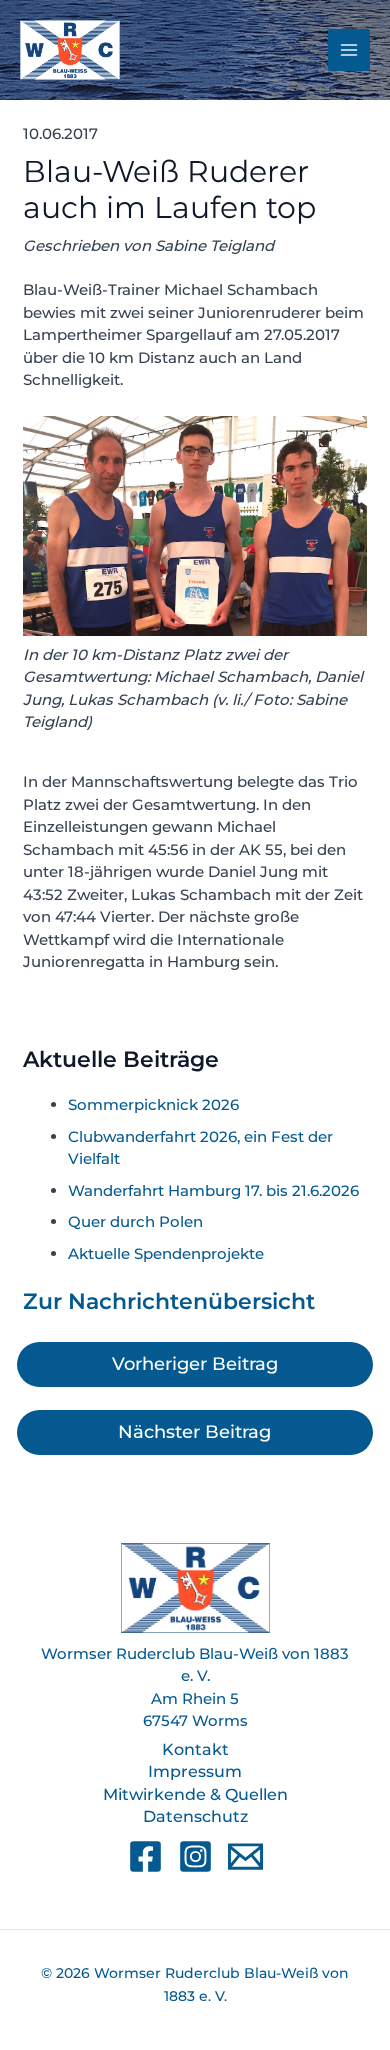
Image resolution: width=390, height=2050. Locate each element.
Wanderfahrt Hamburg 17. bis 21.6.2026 (213, 1190)
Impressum (195, 1771)
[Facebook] (145, 1856)
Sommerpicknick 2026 (153, 1104)
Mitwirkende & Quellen (195, 1794)
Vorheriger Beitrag (195, 1364)
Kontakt (195, 1749)
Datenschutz (195, 1816)
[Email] (245, 1856)
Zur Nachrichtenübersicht (169, 1301)
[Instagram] (195, 1856)
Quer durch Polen (135, 1221)
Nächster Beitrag (194, 1432)
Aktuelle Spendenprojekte (166, 1253)
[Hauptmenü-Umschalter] (349, 50)
